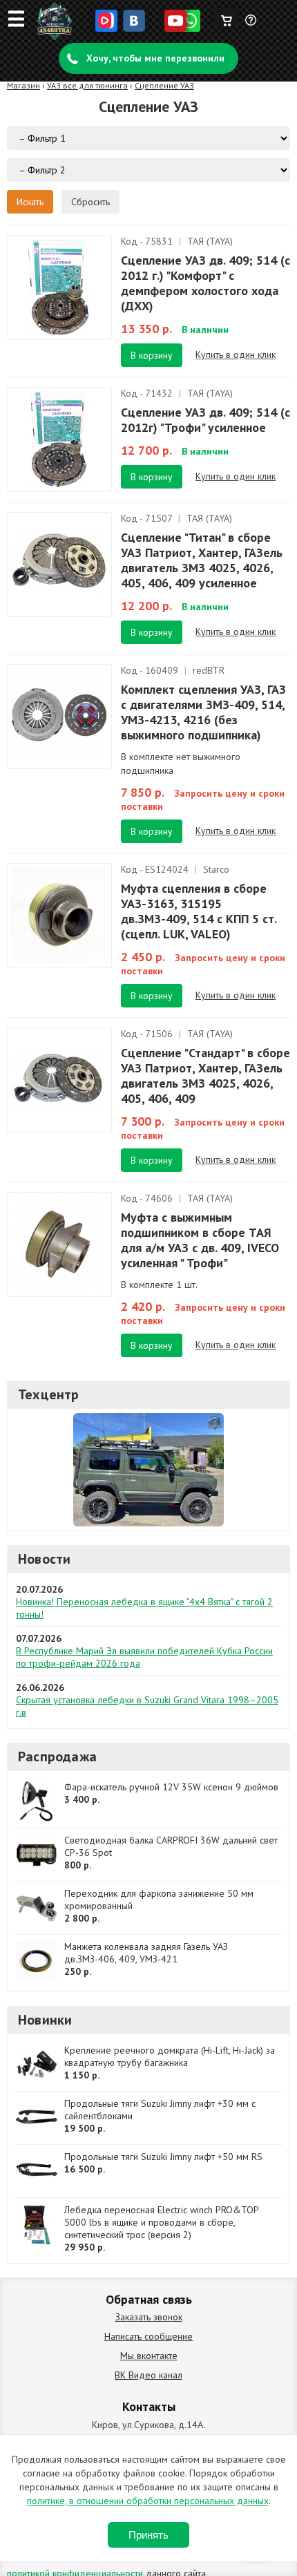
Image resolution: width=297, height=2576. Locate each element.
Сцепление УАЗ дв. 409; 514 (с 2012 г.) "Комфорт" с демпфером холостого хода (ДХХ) (205, 283)
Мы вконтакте (149, 2356)
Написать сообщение (148, 2336)
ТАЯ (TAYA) (210, 241)
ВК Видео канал (148, 2375)
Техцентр (49, 1394)
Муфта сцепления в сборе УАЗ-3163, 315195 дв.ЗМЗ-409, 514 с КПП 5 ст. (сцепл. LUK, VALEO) (199, 911)
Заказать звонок (149, 2317)
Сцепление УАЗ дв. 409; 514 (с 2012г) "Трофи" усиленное (205, 420)
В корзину (152, 355)
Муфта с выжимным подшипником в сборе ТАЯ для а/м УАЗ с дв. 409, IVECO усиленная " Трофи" (200, 1240)
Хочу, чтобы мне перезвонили (155, 58)
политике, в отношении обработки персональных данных (148, 2501)
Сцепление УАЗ (164, 85)
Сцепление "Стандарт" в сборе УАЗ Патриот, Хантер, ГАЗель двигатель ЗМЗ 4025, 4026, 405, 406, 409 (205, 1076)
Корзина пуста (226, 17)
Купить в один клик (236, 354)
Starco (216, 869)
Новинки (45, 2020)
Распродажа (57, 1756)
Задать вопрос (251, 26)
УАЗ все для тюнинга (87, 85)
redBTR (209, 670)
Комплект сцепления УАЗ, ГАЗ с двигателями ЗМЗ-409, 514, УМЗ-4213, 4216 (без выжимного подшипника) (203, 712)
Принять (148, 2535)
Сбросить (90, 202)
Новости (44, 1559)
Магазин (23, 85)
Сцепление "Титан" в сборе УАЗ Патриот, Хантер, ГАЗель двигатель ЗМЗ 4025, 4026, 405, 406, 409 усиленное (202, 560)
